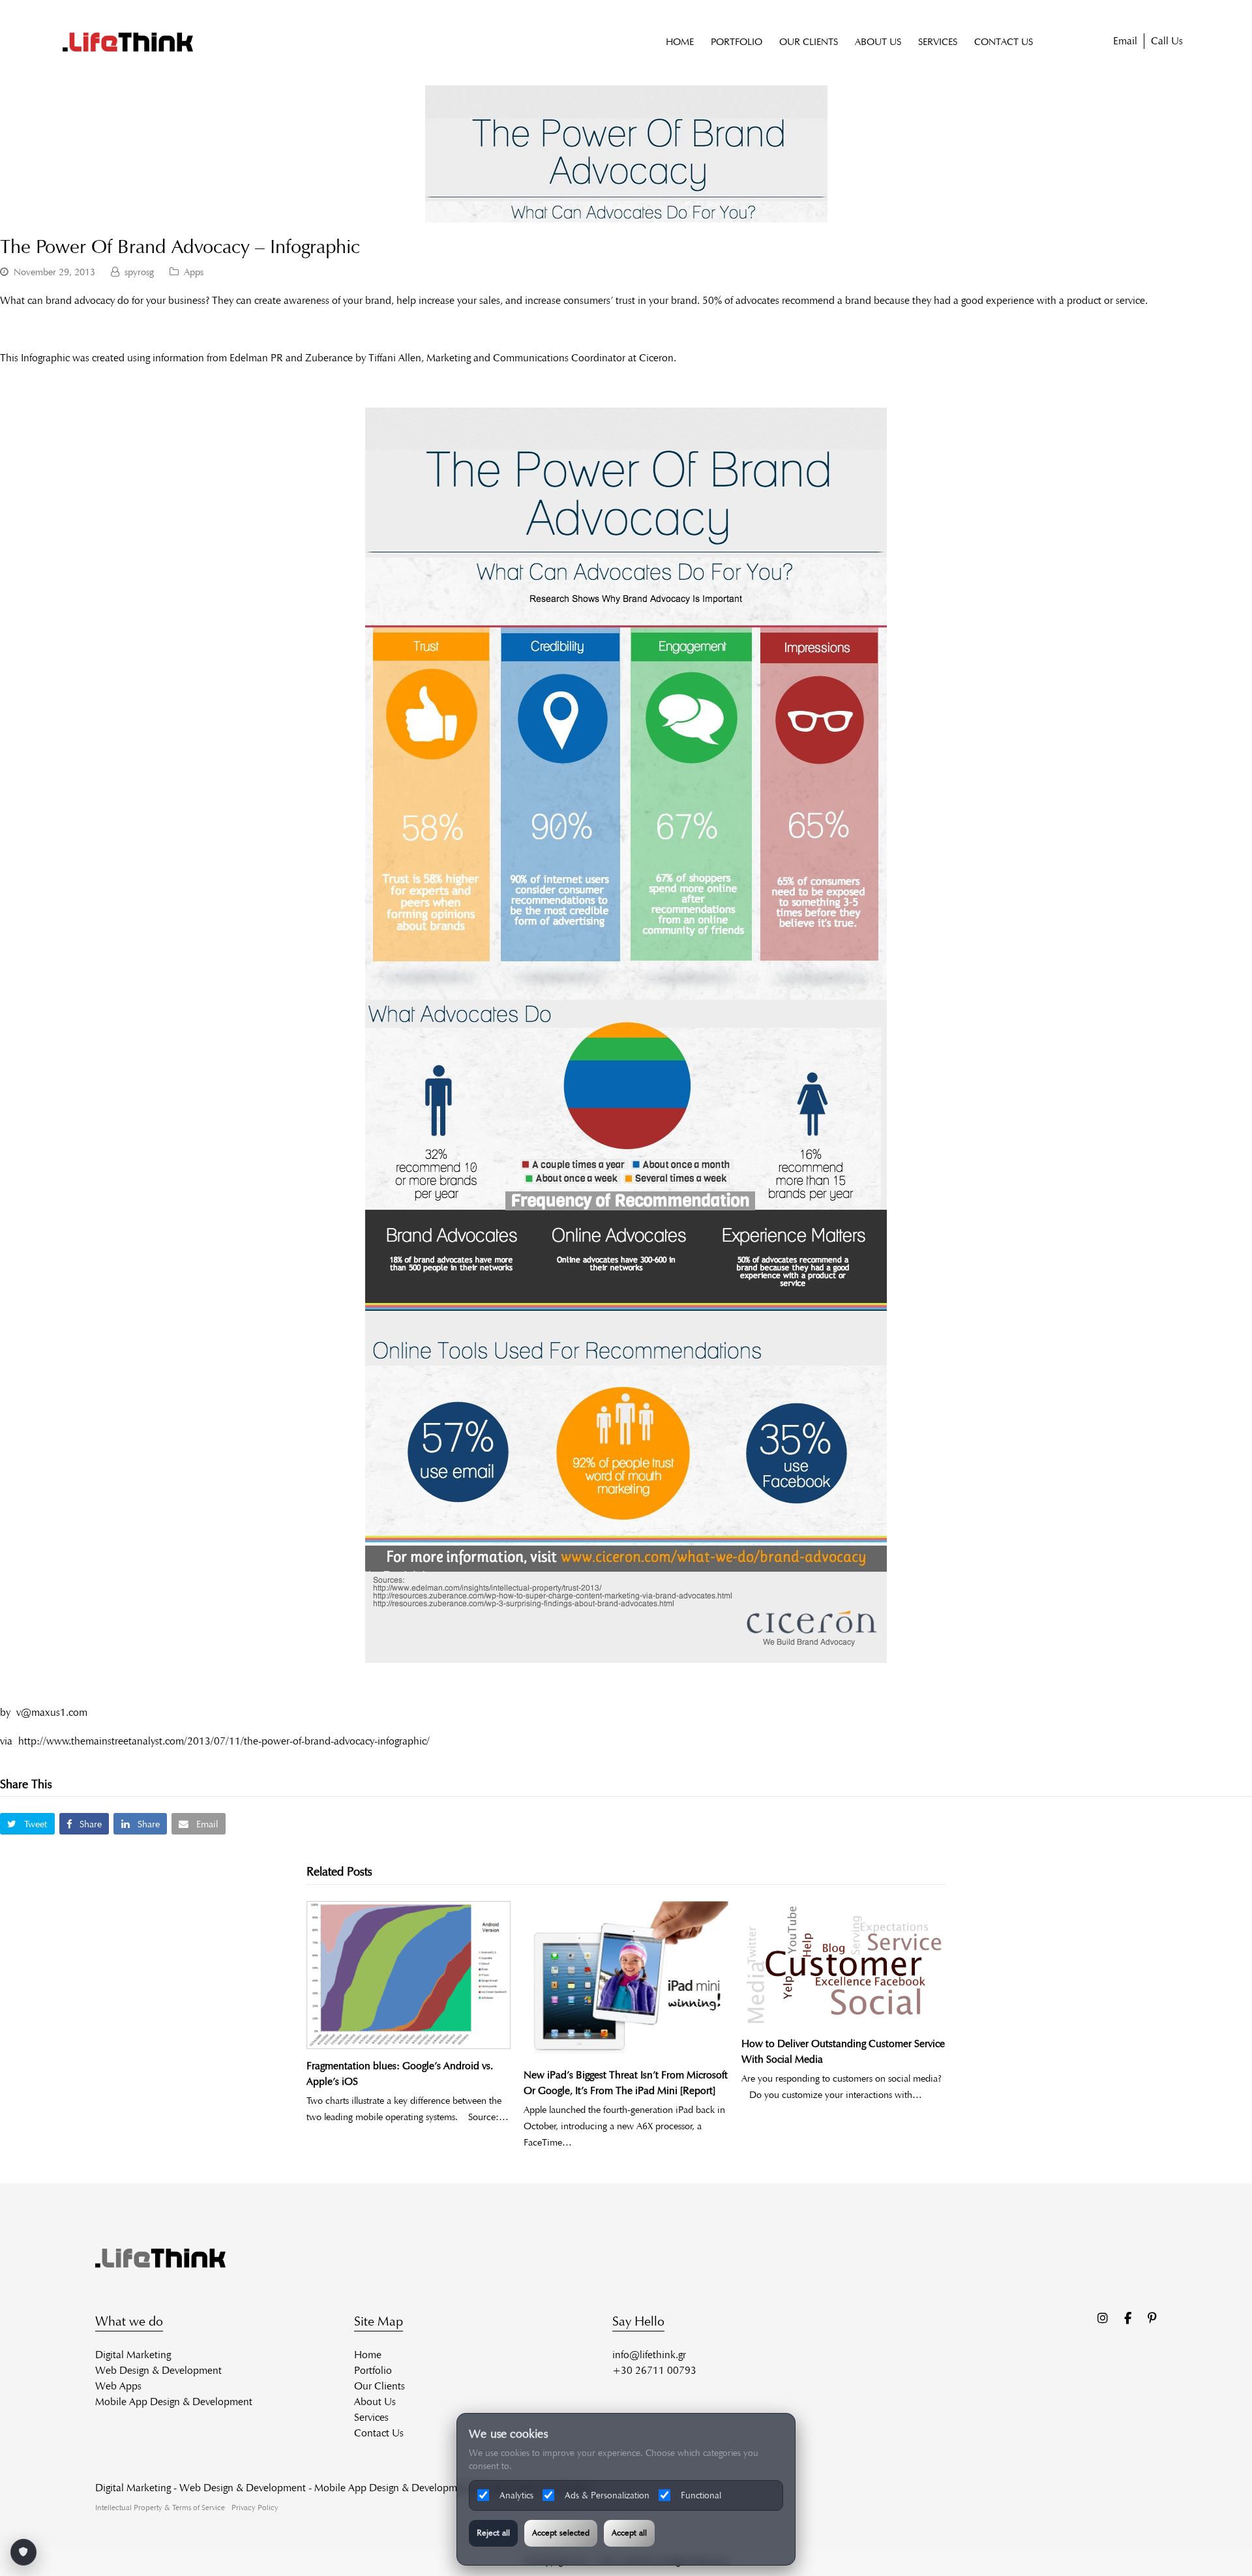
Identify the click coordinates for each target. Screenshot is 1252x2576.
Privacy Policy (255, 2507)
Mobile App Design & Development (174, 2402)
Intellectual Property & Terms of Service (160, 2507)
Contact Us (379, 2433)
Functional (701, 2495)
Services (371, 2417)
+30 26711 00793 (654, 2370)
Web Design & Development (158, 2370)
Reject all (493, 2533)
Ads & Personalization (607, 2495)
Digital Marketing (133, 2355)
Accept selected (561, 2533)
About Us (375, 2402)
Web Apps (118, 2386)
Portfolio (373, 2370)
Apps (194, 272)
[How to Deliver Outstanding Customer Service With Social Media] (843, 1964)
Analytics (516, 2495)
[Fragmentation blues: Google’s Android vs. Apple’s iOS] (409, 1975)
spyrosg (139, 272)
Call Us (1167, 41)
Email (1125, 41)
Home (368, 2355)
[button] (27, 1824)
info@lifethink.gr (649, 2355)
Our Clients (380, 2386)
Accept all (629, 2533)
